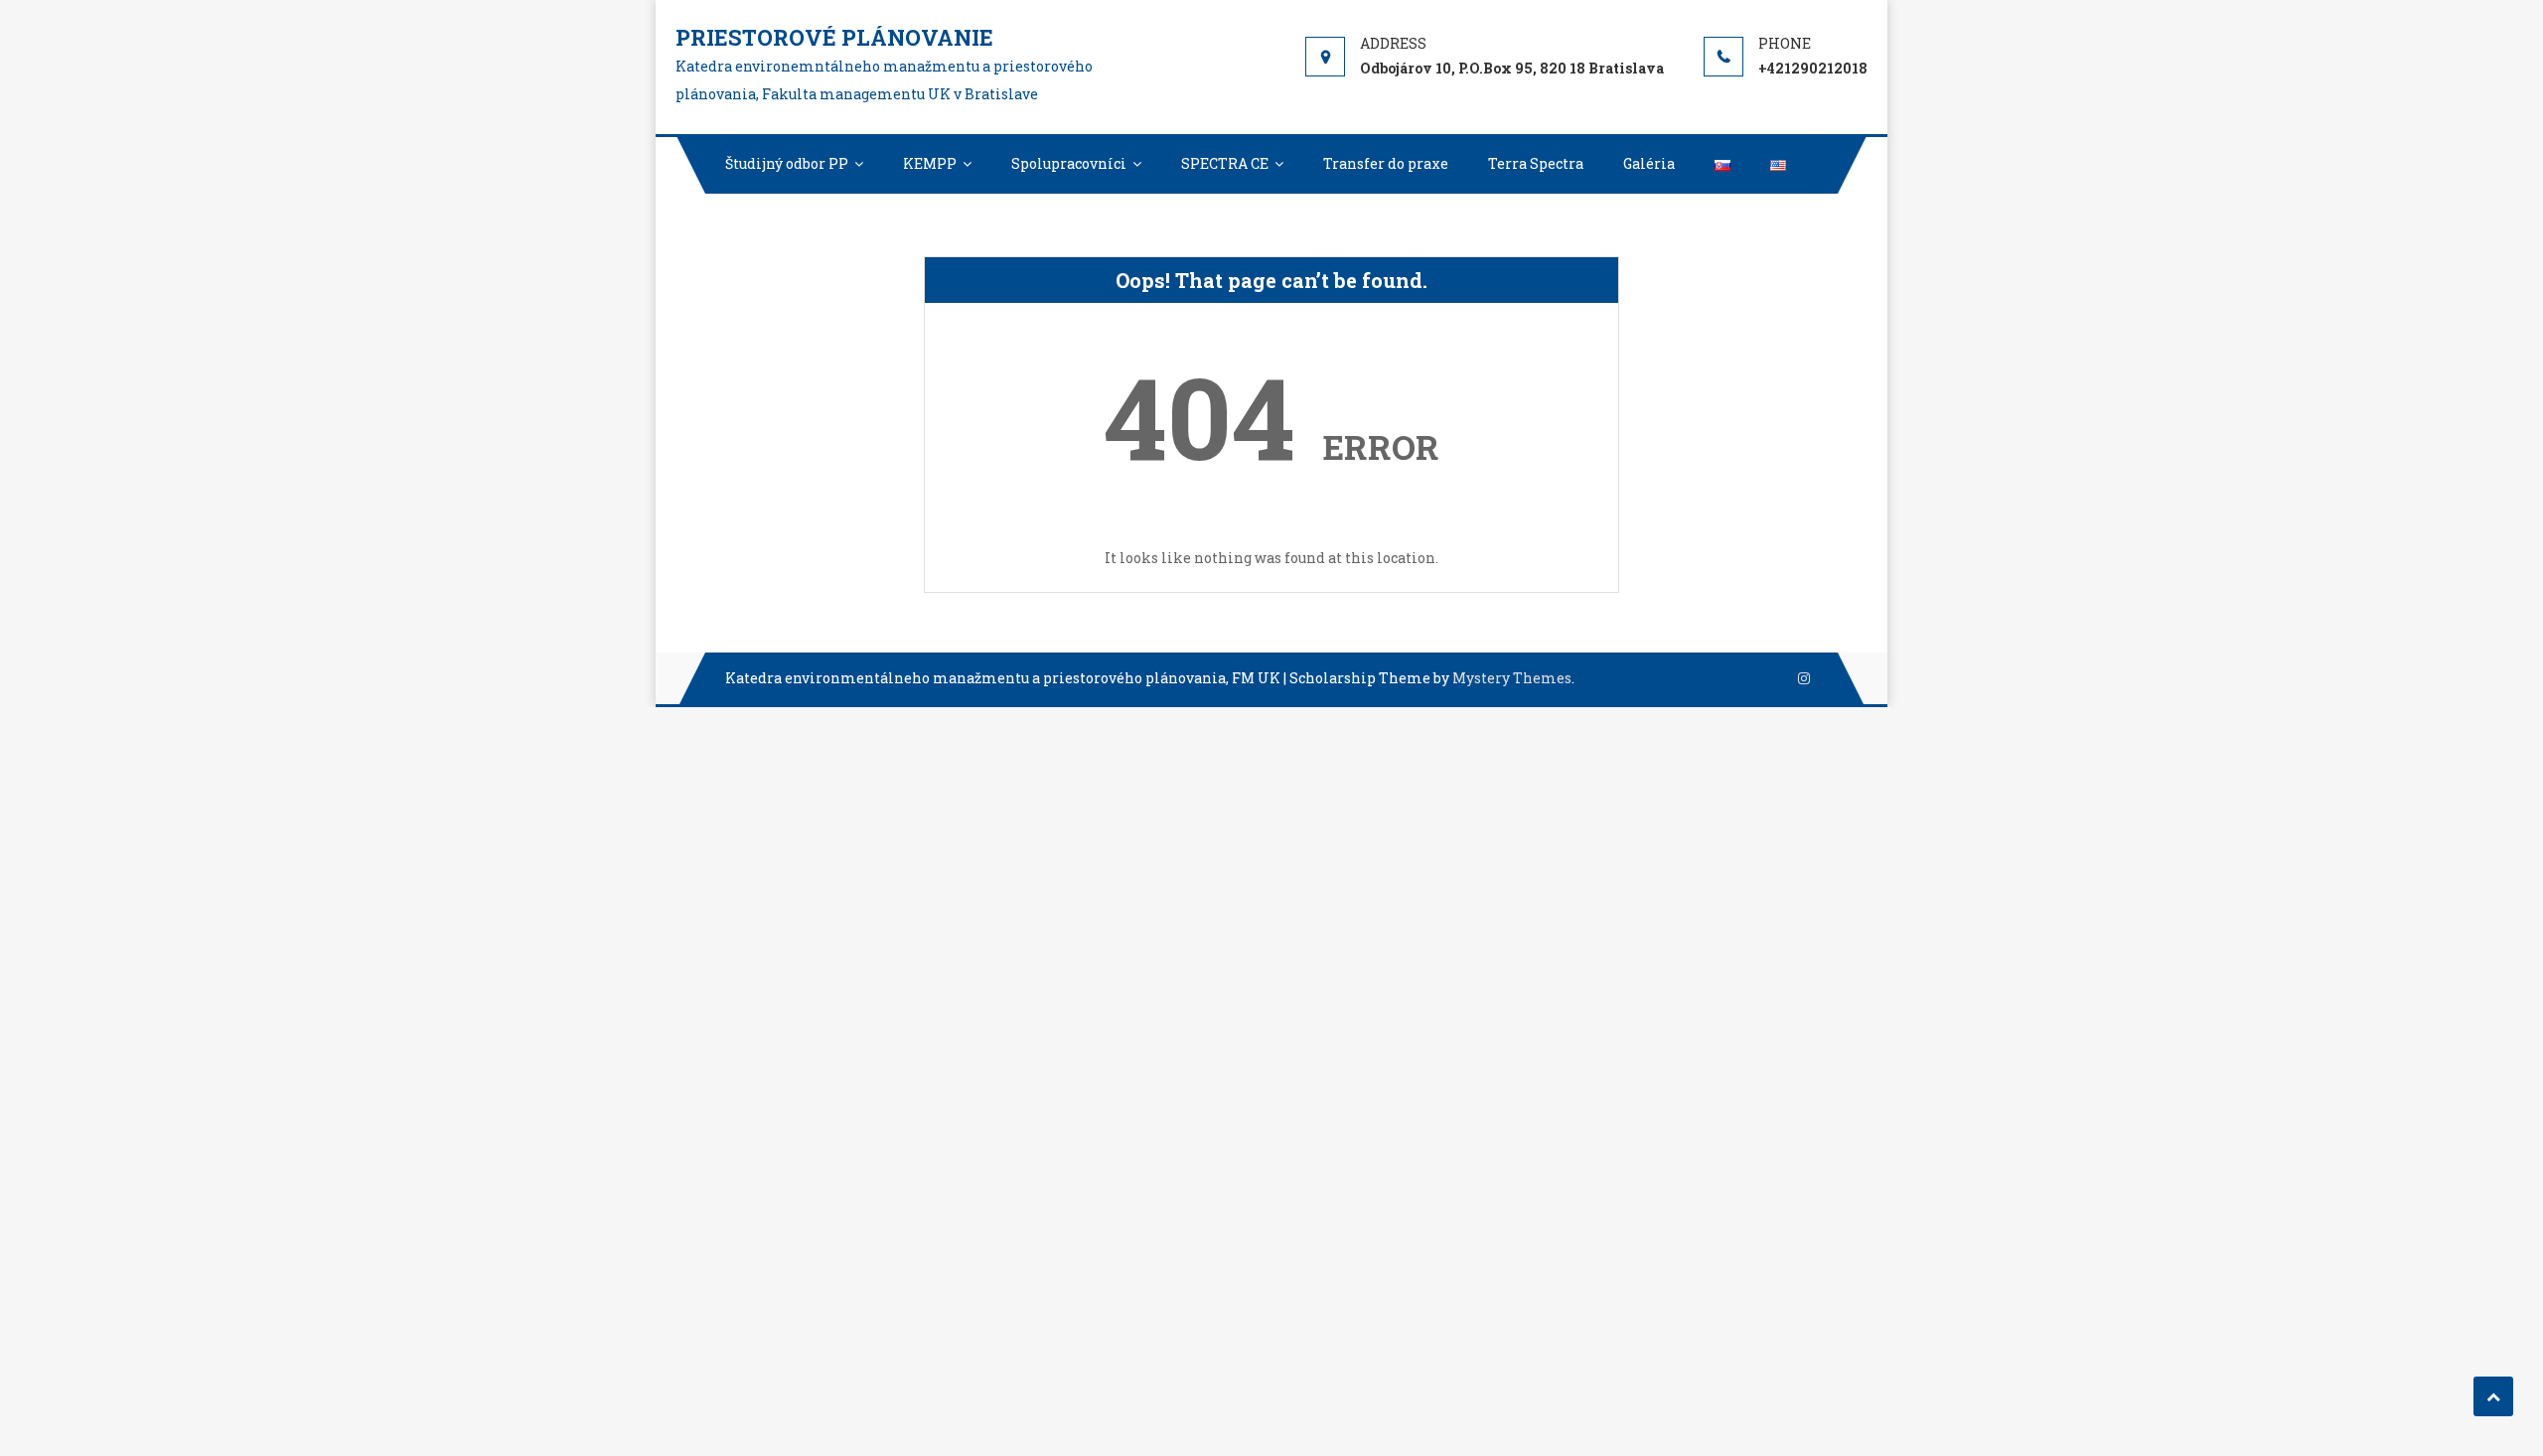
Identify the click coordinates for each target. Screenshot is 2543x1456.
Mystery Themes (1512, 678)
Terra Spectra (1536, 163)
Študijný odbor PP (787, 163)
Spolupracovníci (1069, 163)
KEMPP (930, 163)
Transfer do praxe (1386, 163)
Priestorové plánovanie (834, 37)
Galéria (1649, 163)
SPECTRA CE (1225, 163)
